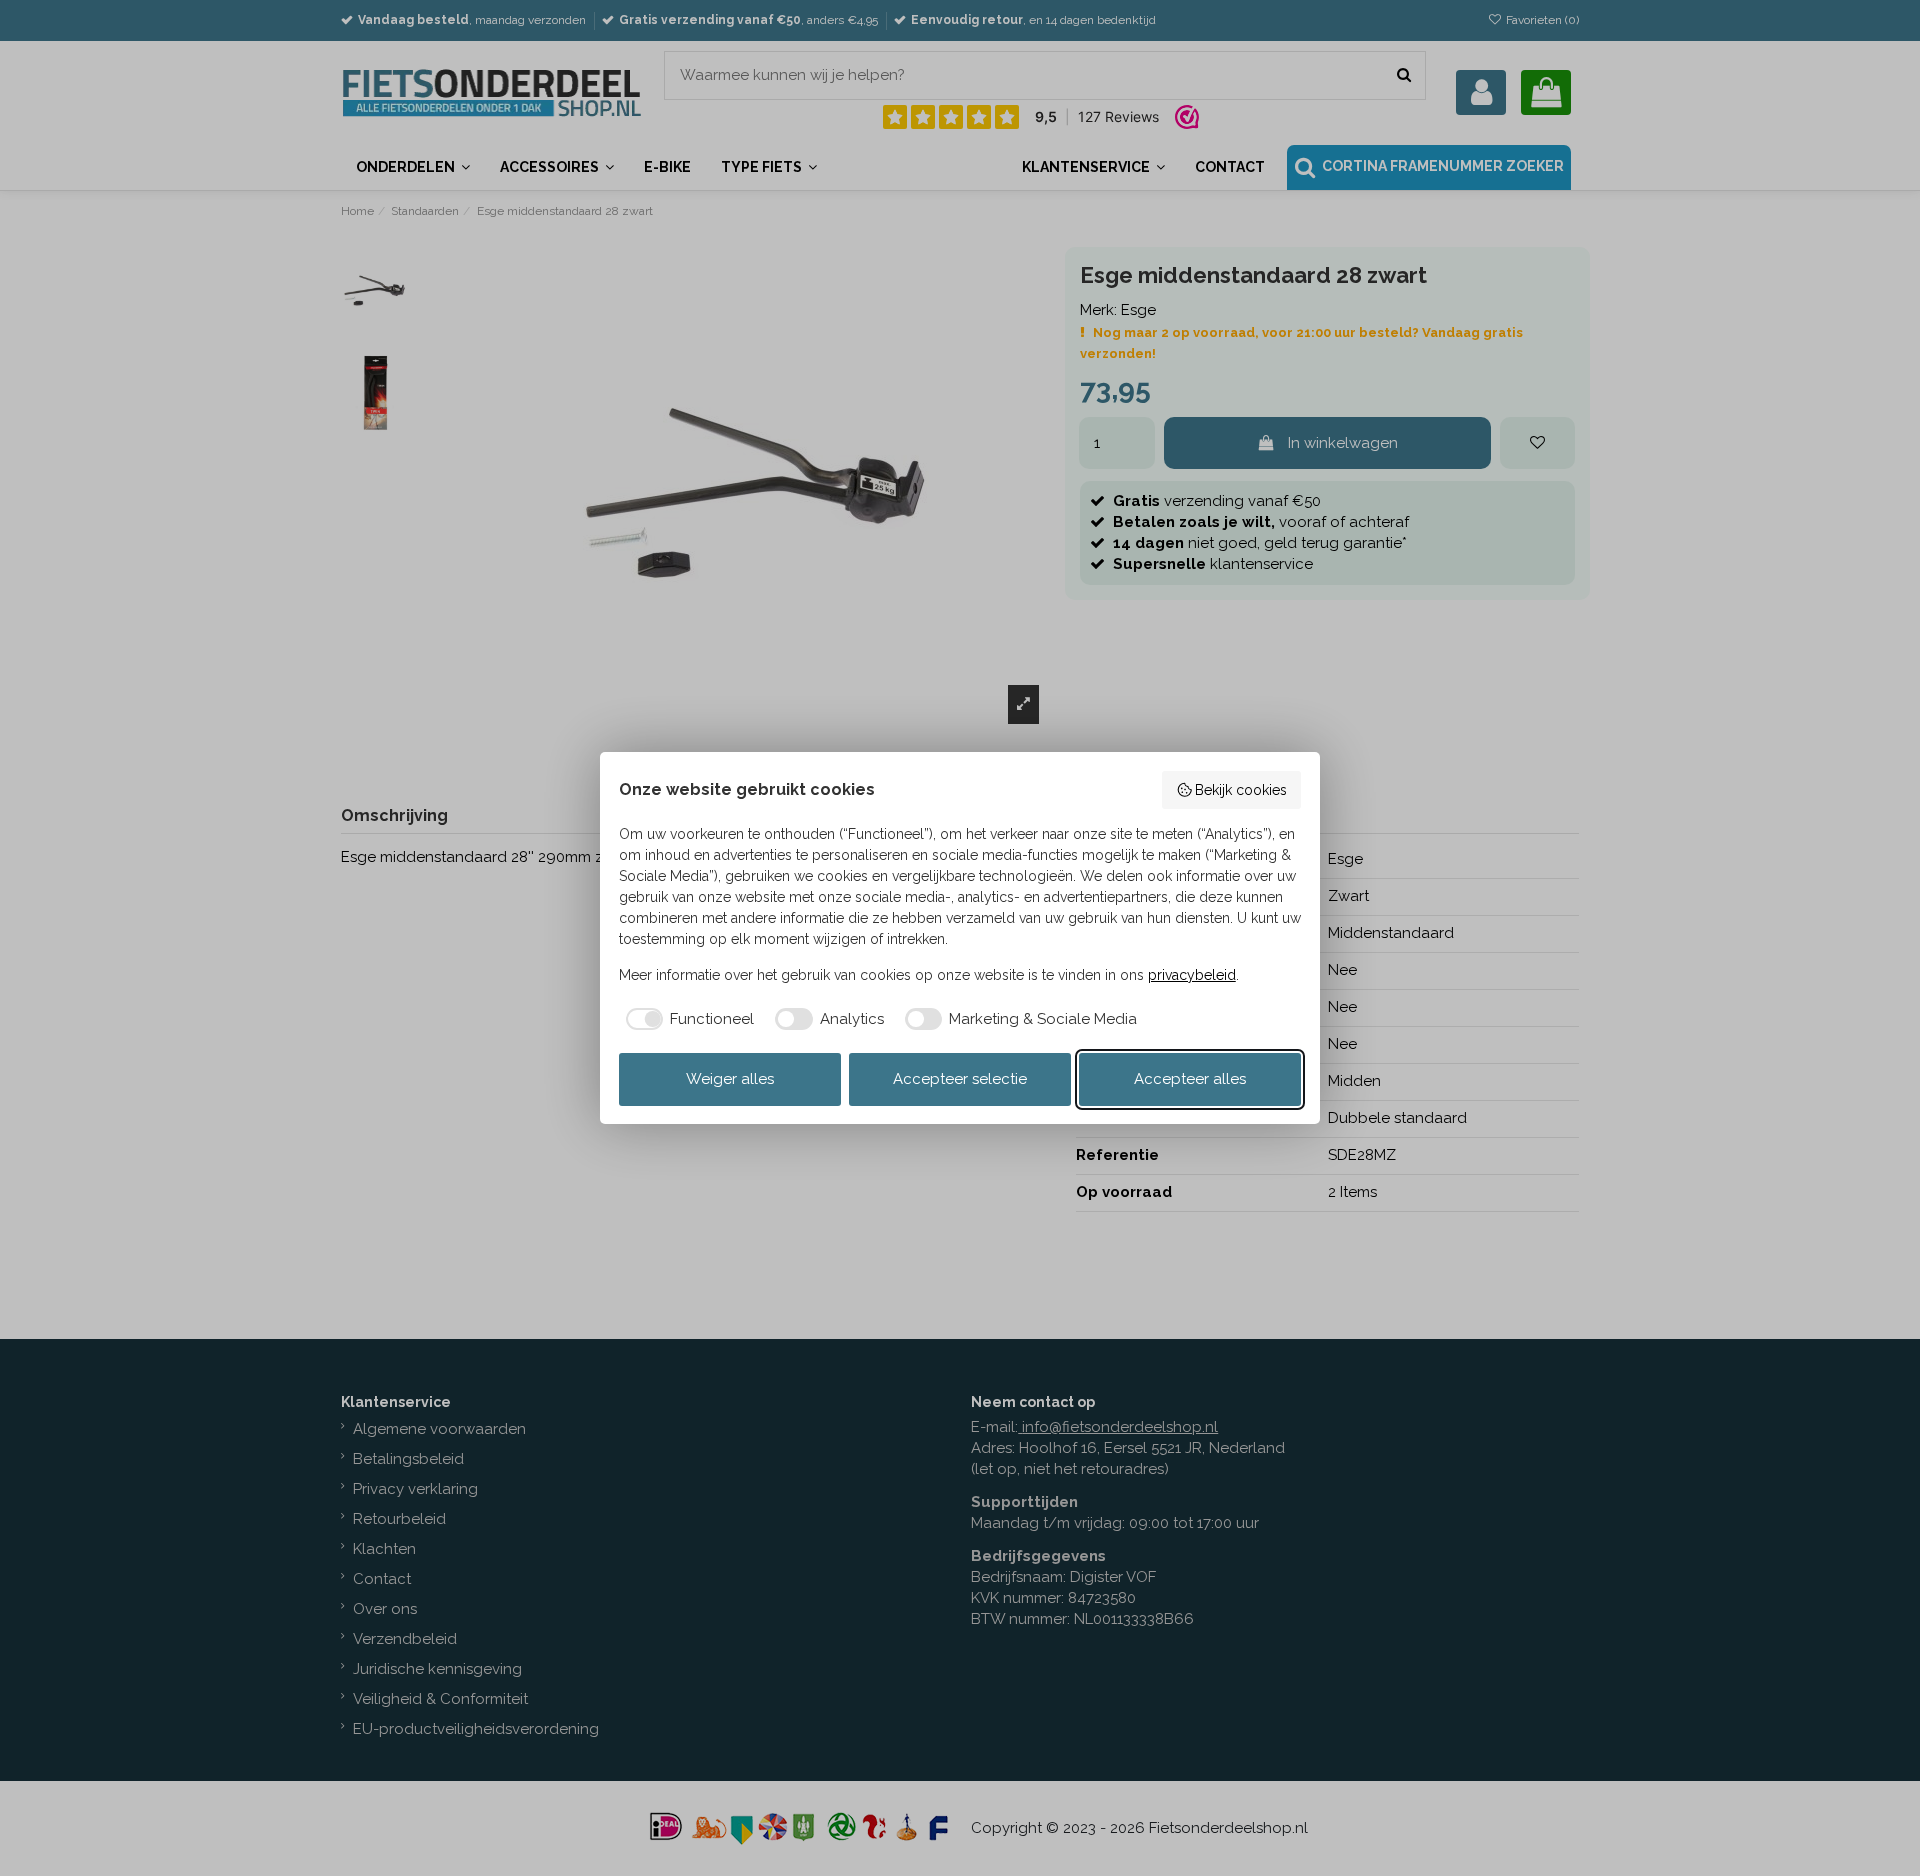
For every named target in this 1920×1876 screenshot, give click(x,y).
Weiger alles (730, 1079)
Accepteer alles (1190, 1079)
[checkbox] (687, 1019)
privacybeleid (1192, 975)
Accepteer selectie (960, 1079)
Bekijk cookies (1241, 790)
